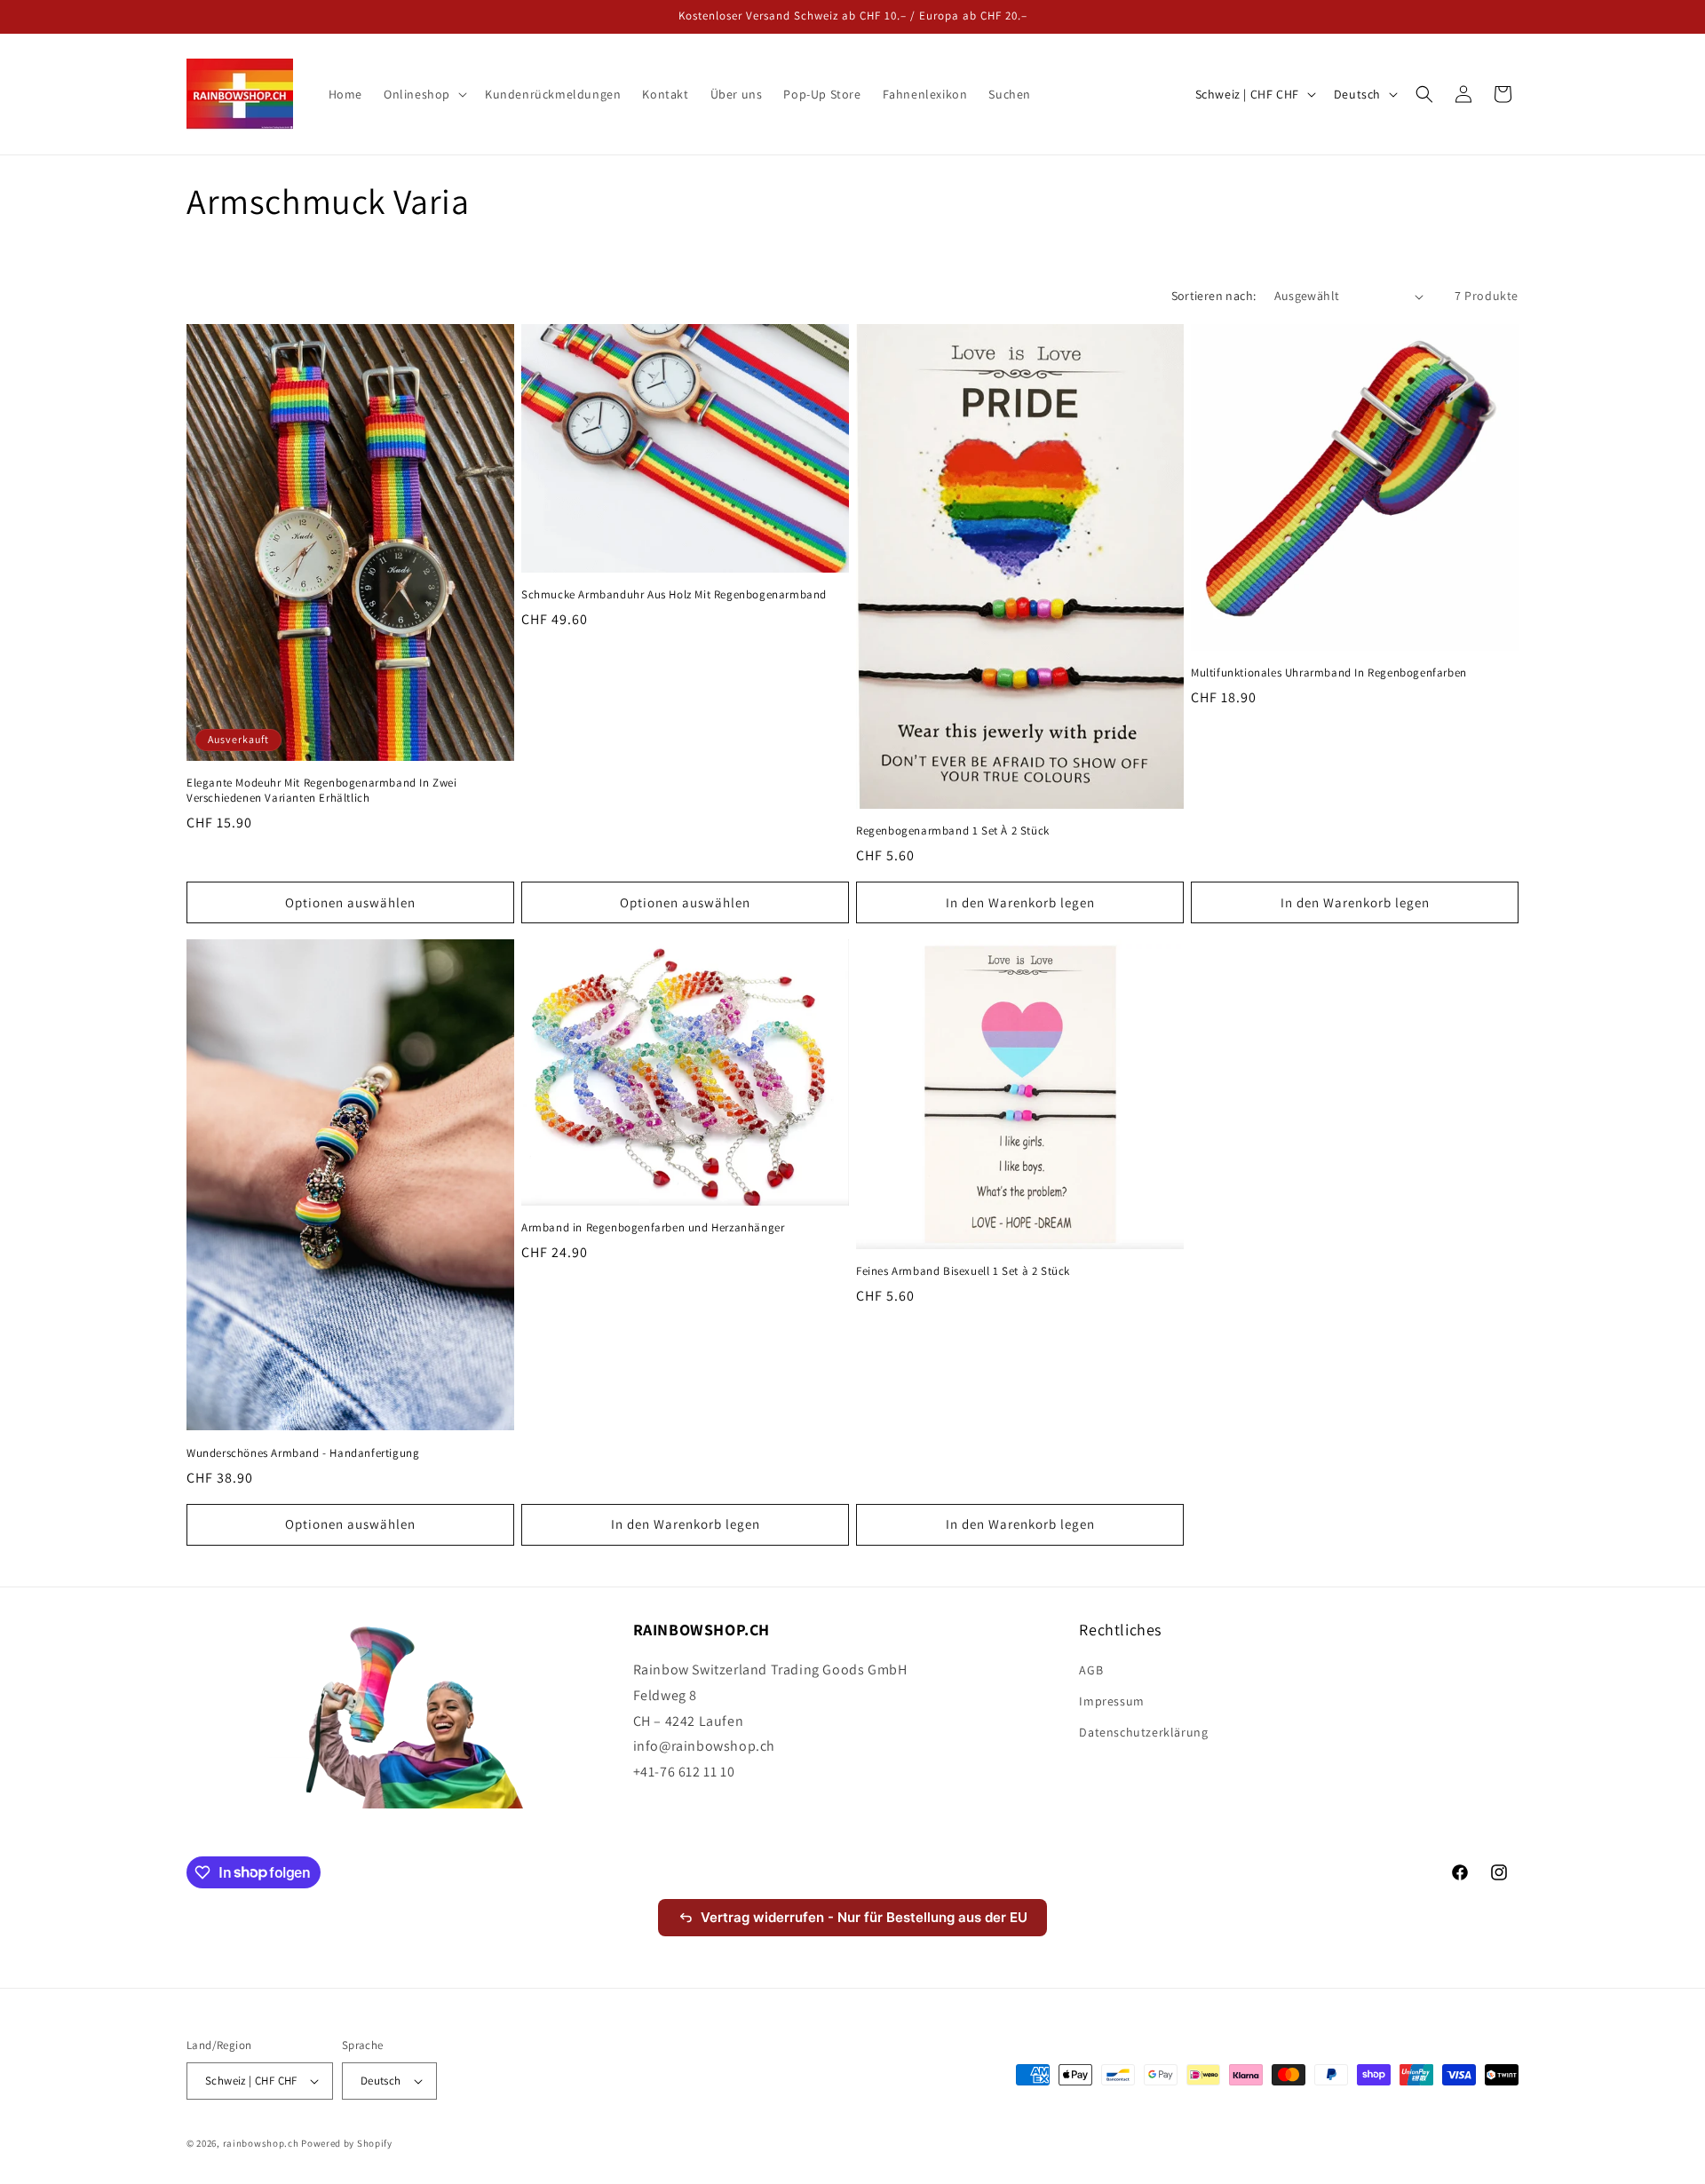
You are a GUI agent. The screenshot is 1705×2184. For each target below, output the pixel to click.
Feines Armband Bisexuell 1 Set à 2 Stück (963, 1271)
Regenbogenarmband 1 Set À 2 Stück (953, 831)
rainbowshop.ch (261, 2143)
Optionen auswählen (350, 902)
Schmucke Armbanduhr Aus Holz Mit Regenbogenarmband (674, 595)
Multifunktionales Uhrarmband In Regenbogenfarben (1329, 673)
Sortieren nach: (1214, 296)
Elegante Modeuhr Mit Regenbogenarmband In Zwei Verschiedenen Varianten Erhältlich (322, 791)
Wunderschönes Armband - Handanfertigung (303, 1453)
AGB (1091, 1670)
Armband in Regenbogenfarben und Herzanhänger (653, 1228)
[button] (424, 94)
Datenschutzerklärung (1143, 1732)
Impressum (1111, 1701)
